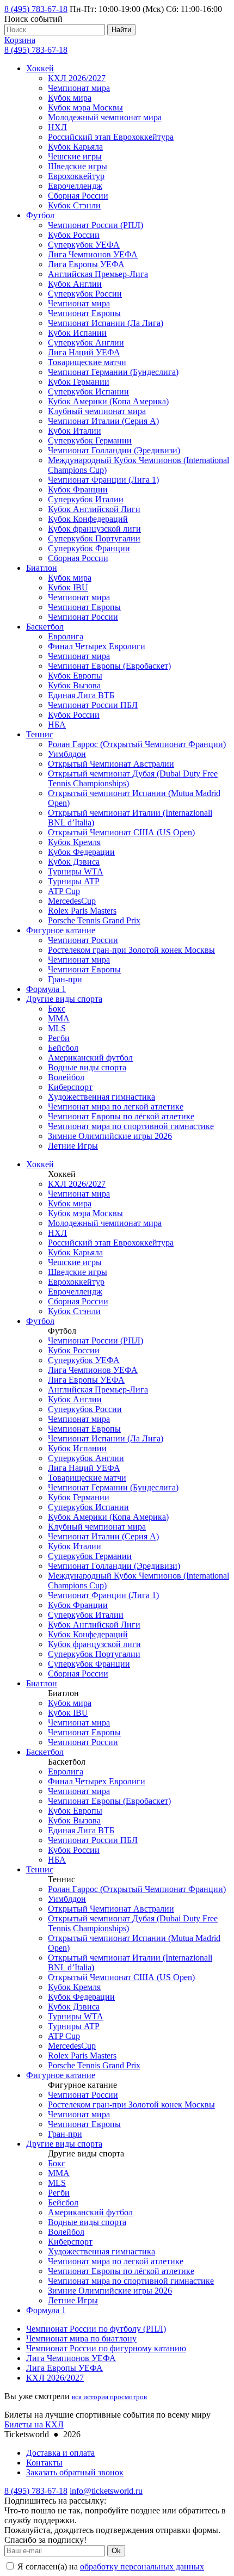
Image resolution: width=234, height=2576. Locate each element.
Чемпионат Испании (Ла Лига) (106, 323)
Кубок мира (70, 98)
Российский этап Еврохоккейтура (111, 137)
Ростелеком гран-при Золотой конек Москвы (131, 950)
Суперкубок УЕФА (84, 245)
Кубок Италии (75, 431)
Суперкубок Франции (89, 548)
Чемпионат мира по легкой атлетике (116, 1107)
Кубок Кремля (74, 842)
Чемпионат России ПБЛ (93, 705)
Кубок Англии (75, 284)
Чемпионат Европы (84, 313)
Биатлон (42, 568)
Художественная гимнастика (101, 1097)
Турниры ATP (74, 881)
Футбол (40, 215)
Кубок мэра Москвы (85, 107)
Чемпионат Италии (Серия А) (103, 421)
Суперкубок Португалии (94, 538)
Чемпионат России (83, 617)
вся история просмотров (109, 2397)
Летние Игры (73, 1146)
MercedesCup (72, 901)
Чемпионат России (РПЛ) (96, 225)
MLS (57, 1028)
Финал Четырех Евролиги (97, 646)
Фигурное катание (61, 930)
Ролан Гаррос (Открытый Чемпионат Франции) (137, 744)
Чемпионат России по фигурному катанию (106, 2348)
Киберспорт (70, 1087)
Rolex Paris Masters (82, 911)
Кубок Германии (79, 382)
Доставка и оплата (60, 2453)
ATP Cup (64, 891)
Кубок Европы (75, 676)
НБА (57, 725)
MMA (59, 1018)
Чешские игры (75, 156)
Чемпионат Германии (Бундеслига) (113, 372)
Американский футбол (90, 1058)
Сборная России (78, 196)
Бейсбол (63, 1048)
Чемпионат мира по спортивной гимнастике (131, 1126)
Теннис (40, 734)
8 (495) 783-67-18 (36, 9)
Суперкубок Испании (88, 392)
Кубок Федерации (81, 852)
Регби (59, 1038)
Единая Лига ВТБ (81, 695)
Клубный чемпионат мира (97, 411)
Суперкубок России (85, 294)
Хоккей (40, 68)
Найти (121, 30)
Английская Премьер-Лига (98, 274)
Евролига (66, 636)
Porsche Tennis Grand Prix (94, 920)
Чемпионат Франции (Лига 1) (103, 480)
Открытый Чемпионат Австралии (111, 764)
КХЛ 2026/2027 (77, 78)
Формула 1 (46, 989)
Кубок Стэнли (74, 205)
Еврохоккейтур (76, 176)
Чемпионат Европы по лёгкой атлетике (121, 1116)
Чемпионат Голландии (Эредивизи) (114, 450)
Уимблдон (67, 754)
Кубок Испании (77, 333)
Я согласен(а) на (110, 2566)
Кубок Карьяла (75, 147)
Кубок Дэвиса (74, 862)
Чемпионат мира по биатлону (81, 2338)
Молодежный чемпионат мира (105, 117)
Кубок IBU (68, 587)
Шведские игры (78, 166)
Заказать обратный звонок (75, 2472)
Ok (116, 2551)
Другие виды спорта (64, 999)
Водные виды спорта (87, 1067)
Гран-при (65, 979)
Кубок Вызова (74, 685)
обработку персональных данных (142, 2566)
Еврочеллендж (75, 186)
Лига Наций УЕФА (84, 352)
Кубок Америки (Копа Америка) (108, 401)
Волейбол (66, 1077)
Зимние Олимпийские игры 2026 (110, 1136)
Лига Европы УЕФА (86, 264)
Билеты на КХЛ (34, 2424)
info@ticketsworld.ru (106, 2491)
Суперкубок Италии (86, 499)
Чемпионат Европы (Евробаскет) (109, 666)
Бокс (57, 1009)
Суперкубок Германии (90, 440)
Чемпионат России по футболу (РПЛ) (96, 2329)
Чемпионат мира (79, 88)
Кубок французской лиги (94, 529)
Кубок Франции (78, 489)
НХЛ (57, 127)
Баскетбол (45, 627)
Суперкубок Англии (86, 343)
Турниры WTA (76, 871)
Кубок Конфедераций (88, 519)
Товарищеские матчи (87, 362)
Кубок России (74, 235)
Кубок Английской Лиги (94, 509)
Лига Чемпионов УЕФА (93, 254)
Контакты (44, 2463)
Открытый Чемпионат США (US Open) (121, 832)
